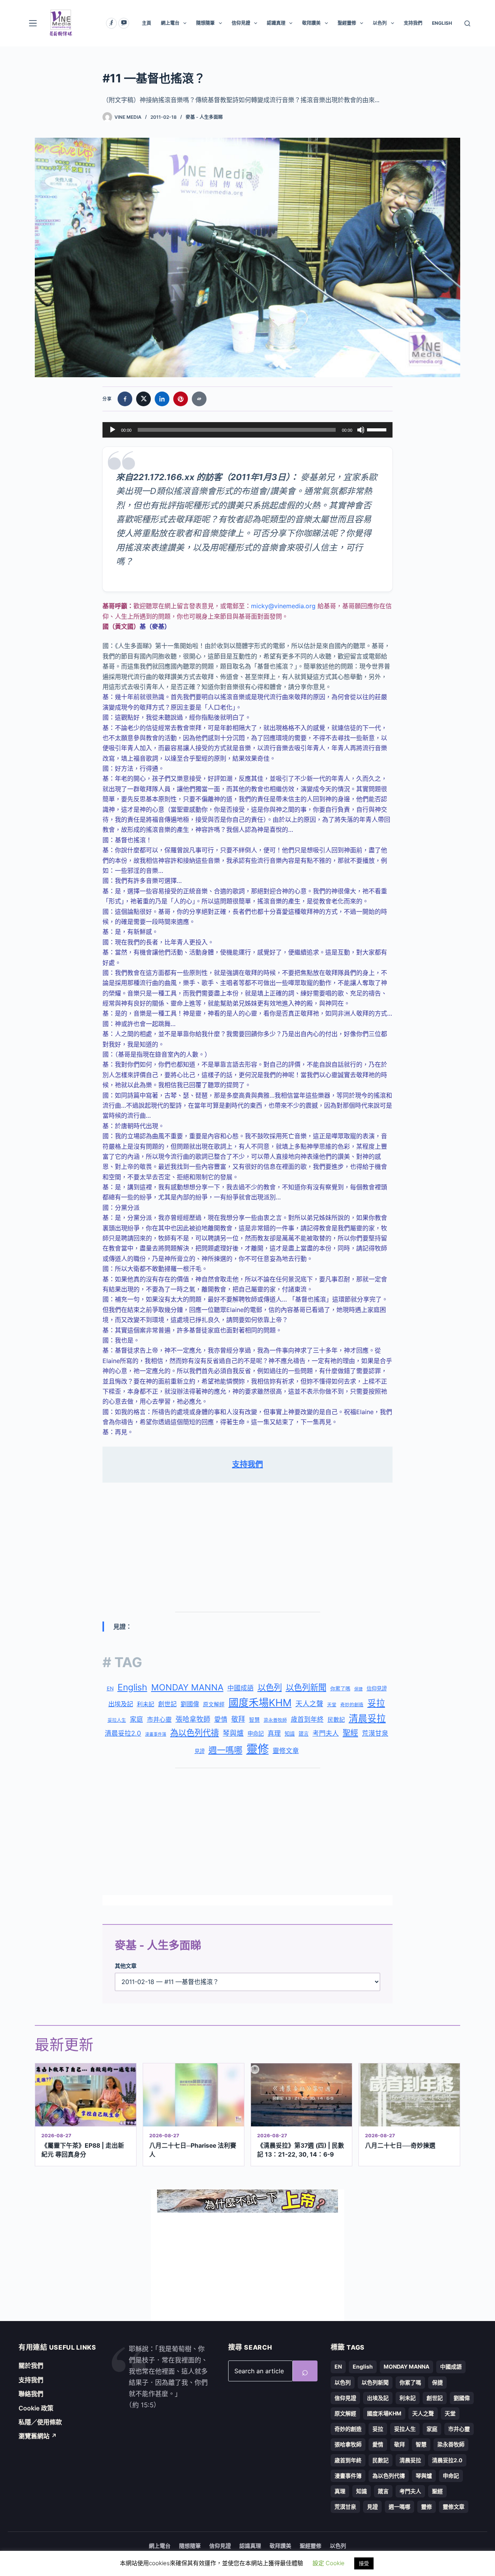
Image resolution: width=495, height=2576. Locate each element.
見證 (200, 1751)
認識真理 (276, 23)
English (132, 1687)
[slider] (378, 429)
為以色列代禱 (195, 1733)
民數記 (336, 1720)
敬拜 (238, 1719)
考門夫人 (326, 1733)
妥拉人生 (117, 1720)
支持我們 (413, 23)
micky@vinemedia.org (283, 606)
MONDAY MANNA (187, 1687)
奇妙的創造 (352, 1705)
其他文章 (126, 1966)
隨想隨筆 (205, 23)
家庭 (137, 1719)
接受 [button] (364, 2563)
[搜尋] (467, 23)
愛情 (221, 1719)
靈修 (258, 1749)
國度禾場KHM (260, 1703)
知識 (290, 1734)
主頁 (147, 23)
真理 (274, 1733)
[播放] (113, 430)
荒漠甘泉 (375, 1733)
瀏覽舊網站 (38, 2436)
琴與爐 (233, 1733)
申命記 (256, 1734)
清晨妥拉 (367, 1718)
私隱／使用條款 (40, 2422)
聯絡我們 (31, 2394)
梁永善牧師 (275, 1720)
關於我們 (31, 2366)
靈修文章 (286, 1751)
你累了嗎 (340, 1688)
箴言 (304, 1734)
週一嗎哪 (225, 1750)
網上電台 (170, 23)
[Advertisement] (247, 1548)
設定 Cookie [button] (329, 2563)
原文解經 (214, 1704)
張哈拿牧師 (193, 1719)
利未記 (146, 1704)
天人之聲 (309, 1704)
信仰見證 (241, 23)
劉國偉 (190, 1704)
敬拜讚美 (311, 23)
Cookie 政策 (36, 2408)
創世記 (167, 1704)
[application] (247, 430)
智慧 (254, 1720)
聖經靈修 (347, 23)
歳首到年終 (307, 1719)
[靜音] (361, 430)
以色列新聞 (306, 1687)
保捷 (358, 1689)
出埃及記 (121, 1704)
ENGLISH (442, 23)
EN (110, 1688)
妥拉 (376, 1703)
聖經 (350, 1733)
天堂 (332, 1705)
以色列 (380, 23)
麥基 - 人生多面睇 (204, 117)
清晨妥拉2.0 (123, 1733)
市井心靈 (159, 1719)
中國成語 (241, 1688)
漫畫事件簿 (156, 1734)
